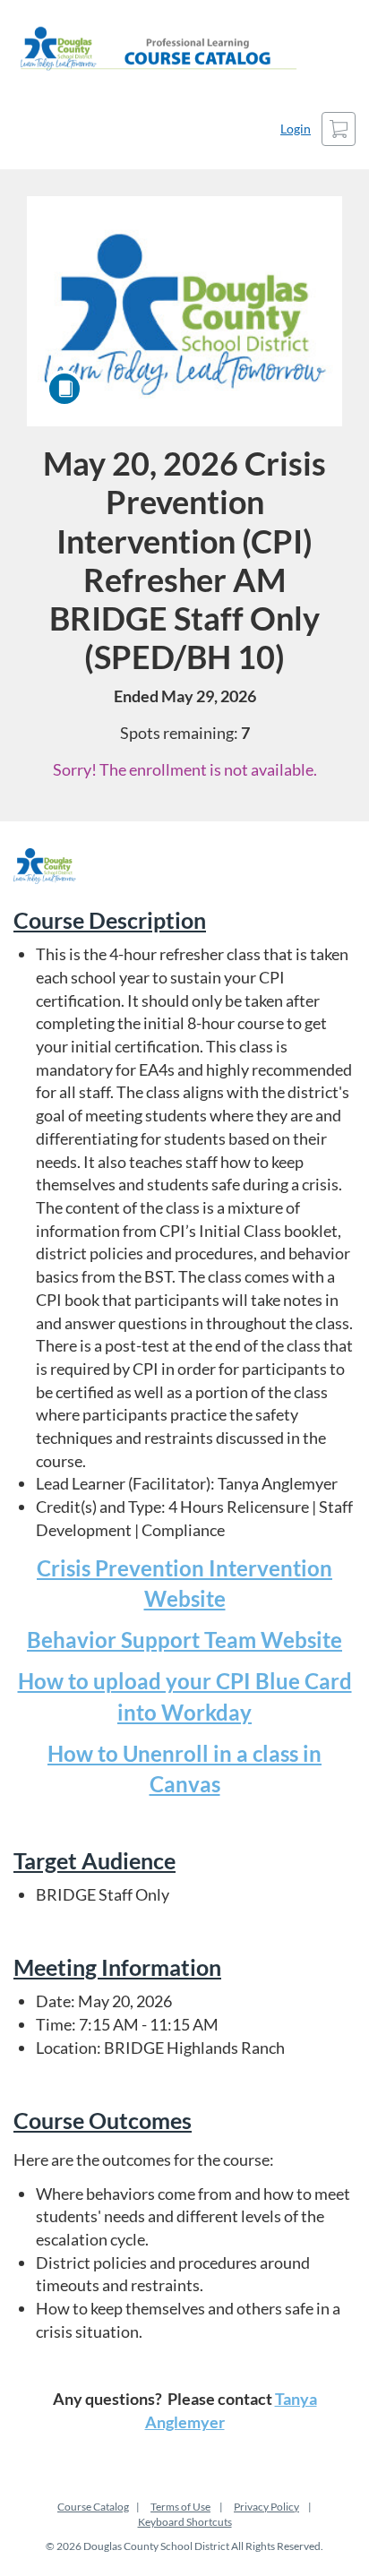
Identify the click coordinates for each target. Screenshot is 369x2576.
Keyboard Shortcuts (185, 2522)
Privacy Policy (266, 2507)
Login (296, 129)
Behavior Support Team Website (184, 1640)
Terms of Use (180, 2507)
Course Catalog (93, 2507)
